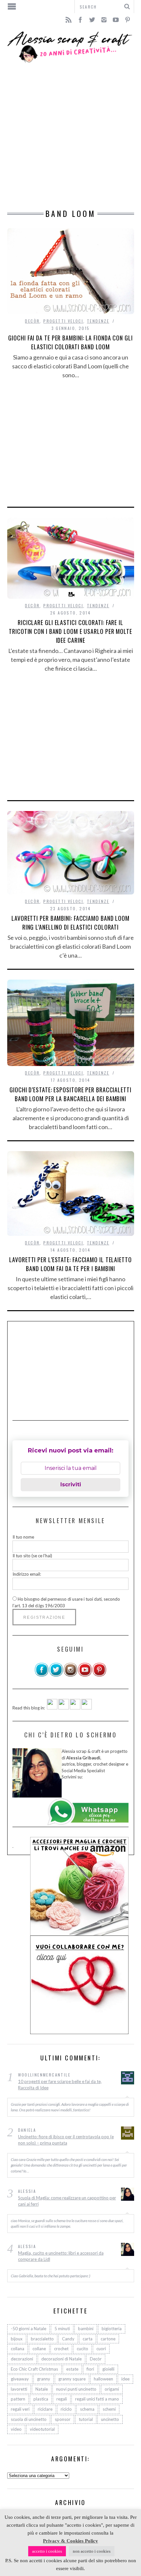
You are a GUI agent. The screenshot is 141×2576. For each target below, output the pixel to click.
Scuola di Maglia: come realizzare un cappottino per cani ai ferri (67, 2201)
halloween (103, 2379)
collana (18, 2349)
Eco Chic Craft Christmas (34, 2369)
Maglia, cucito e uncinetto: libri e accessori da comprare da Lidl (61, 2256)
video (16, 2429)
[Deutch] (64, 1708)
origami (112, 2389)
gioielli (108, 2369)
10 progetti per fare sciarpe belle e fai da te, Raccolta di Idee (60, 2085)
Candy (68, 2339)
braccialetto (42, 2339)
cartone (108, 2339)
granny (44, 2379)
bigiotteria (112, 2329)
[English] (52, 1708)
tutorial (86, 2419)
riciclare (45, 2409)
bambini (86, 2329)
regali (62, 2399)
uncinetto (110, 2419)
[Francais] (87, 1708)
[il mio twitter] (56, 1675)
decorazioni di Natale (61, 2359)
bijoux (17, 2339)
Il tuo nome (23, 1537)
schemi (109, 2409)
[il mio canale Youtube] (85, 1675)
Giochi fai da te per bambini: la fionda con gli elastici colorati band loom (70, 342)
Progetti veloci (63, 321)
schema (87, 2409)
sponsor (63, 2419)
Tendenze (98, 321)
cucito (82, 2349)
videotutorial (42, 2429)
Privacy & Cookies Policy (70, 2541)
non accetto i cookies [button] (92, 2551)
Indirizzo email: (27, 1574)
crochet (61, 2349)
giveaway (20, 2379)
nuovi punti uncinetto (76, 2389)
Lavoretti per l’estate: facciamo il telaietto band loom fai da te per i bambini (70, 1264)
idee (125, 2379)
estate (72, 2369)
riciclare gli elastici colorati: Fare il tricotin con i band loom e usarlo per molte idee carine (70, 631)
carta (88, 2339)
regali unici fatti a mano (97, 2399)
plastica (41, 2399)
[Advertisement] (70, 136)
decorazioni (22, 2359)
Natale (42, 2389)
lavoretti (19, 2389)
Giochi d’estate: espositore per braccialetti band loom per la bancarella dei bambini (70, 1094)
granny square (72, 2379)
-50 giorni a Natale (29, 2329)
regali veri (20, 2409)
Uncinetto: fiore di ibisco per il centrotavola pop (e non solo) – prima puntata (66, 2140)
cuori (101, 2349)
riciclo (66, 2409)
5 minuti (62, 2329)
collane (39, 2349)
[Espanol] (75, 1708)
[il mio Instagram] (70, 1675)
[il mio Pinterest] (99, 1675)
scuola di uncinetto (29, 2419)
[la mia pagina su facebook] (42, 1675)
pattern (18, 2399)
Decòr (32, 321)
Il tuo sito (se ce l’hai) (32, 1556)
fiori (90, 2369)
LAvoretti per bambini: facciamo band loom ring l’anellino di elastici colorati (70, 923)
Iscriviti (71, 1485)
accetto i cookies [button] (47, 2551)
